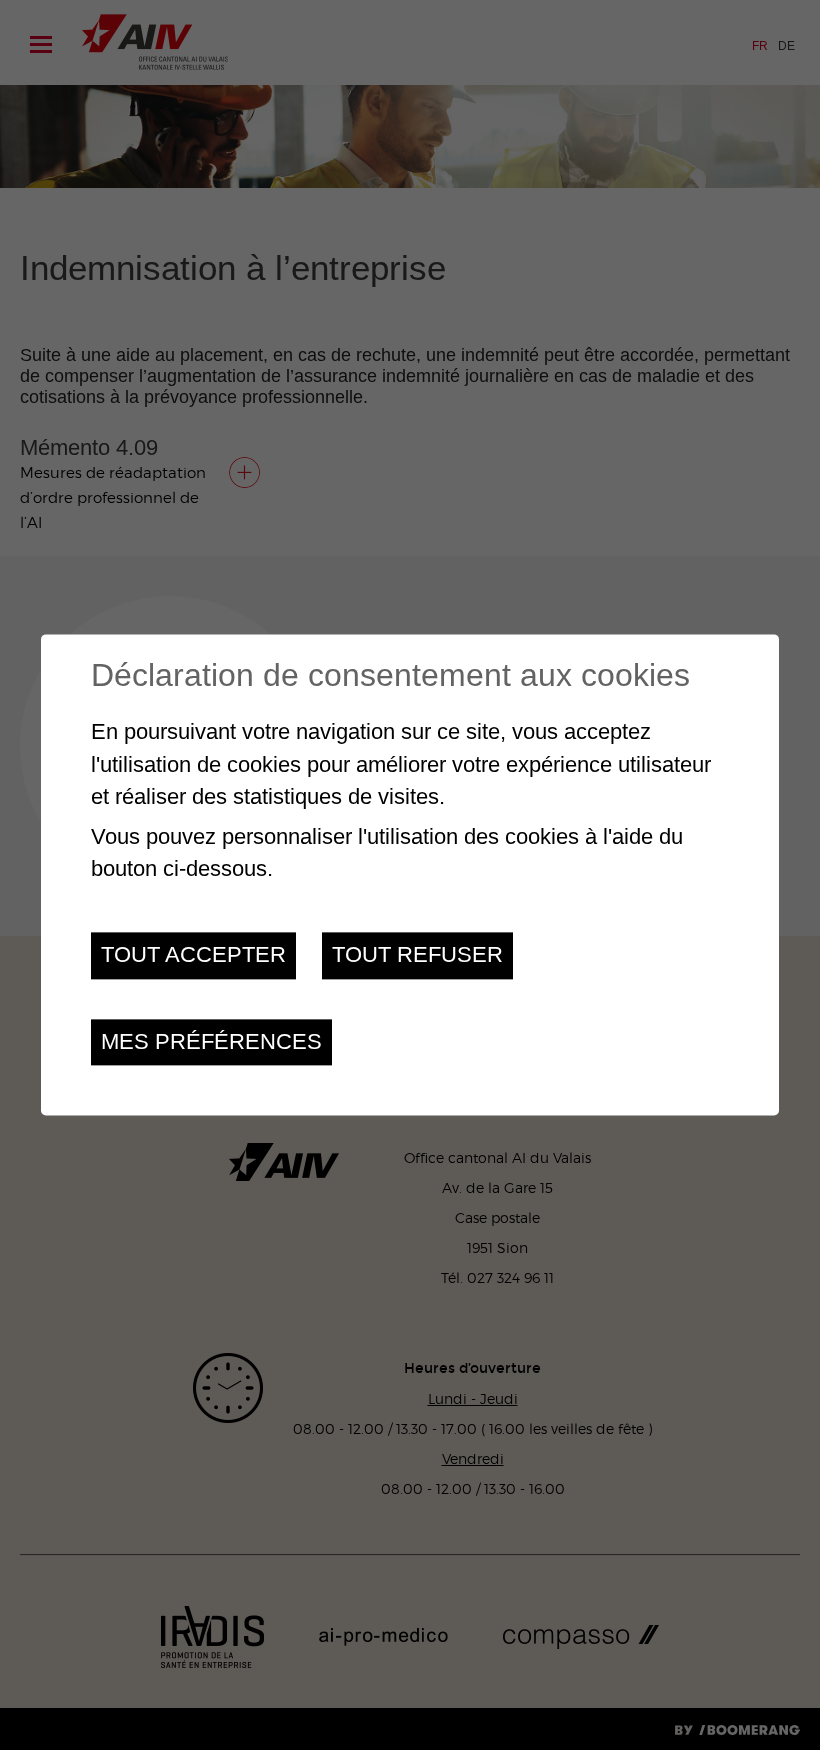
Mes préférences (211, 1041)
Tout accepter (193, 955)
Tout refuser (417, 955)
